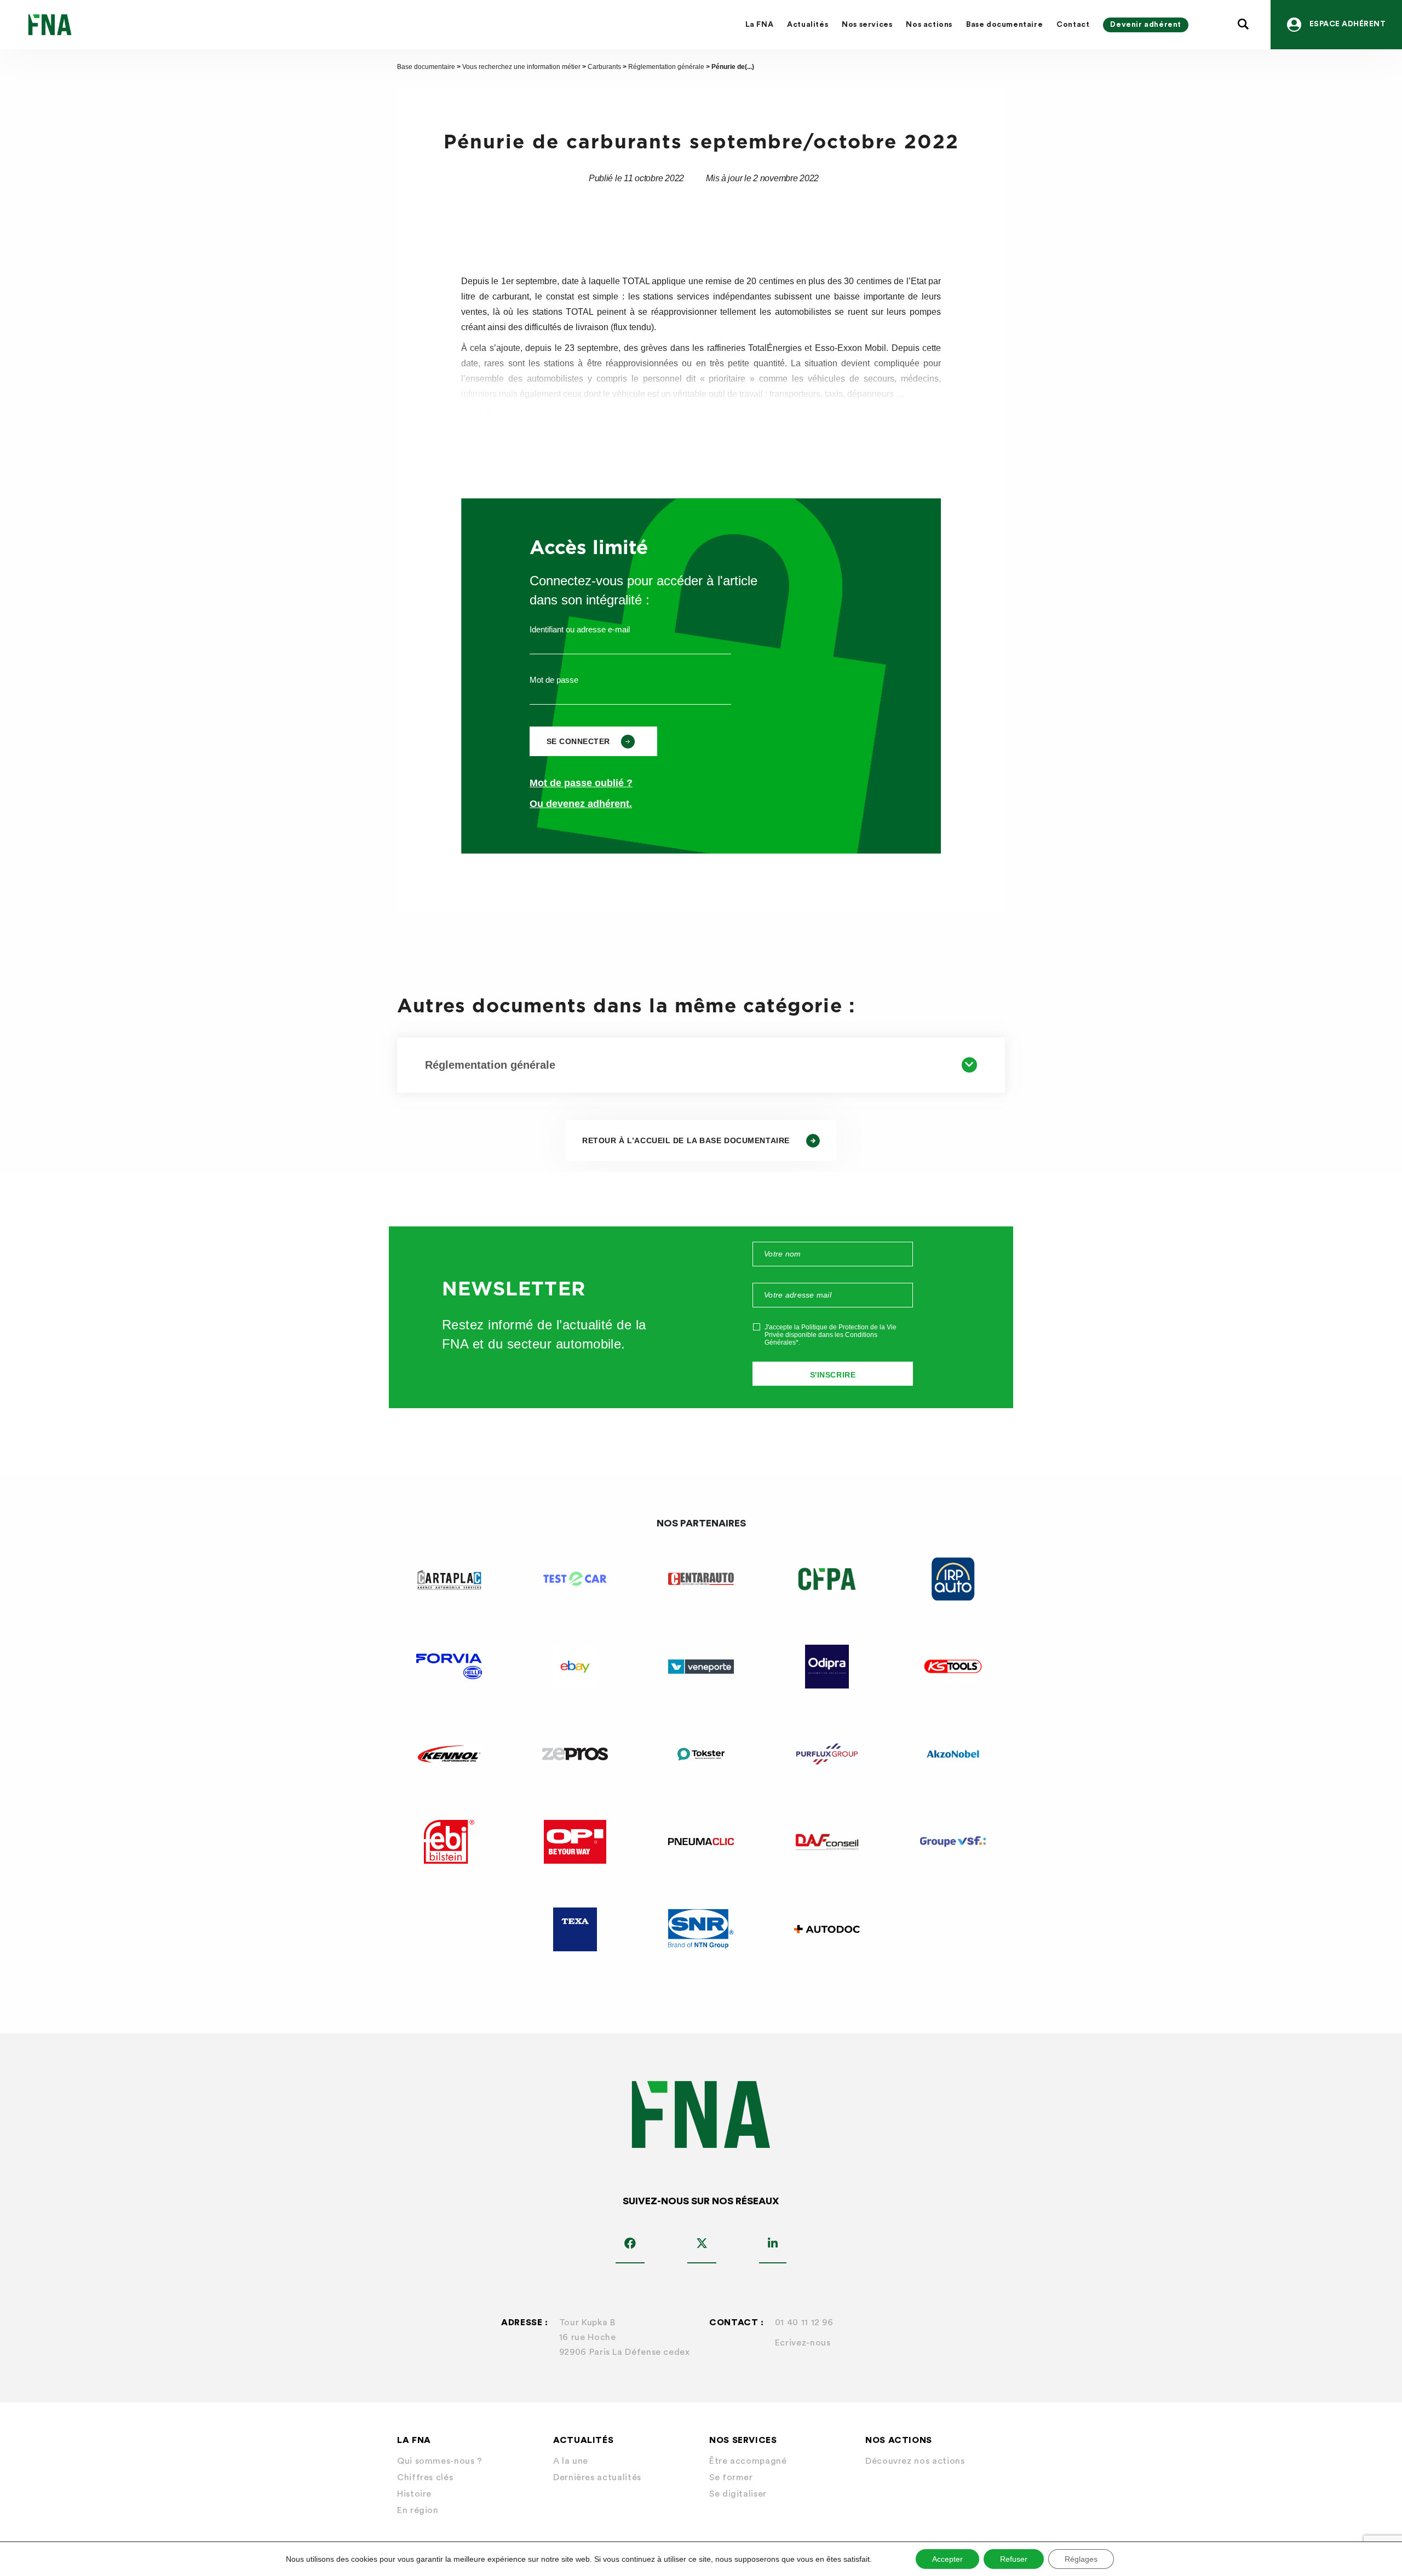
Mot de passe (554, 680)
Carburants (604, 67)
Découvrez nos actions (915, 2461)
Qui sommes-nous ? (440, 2461)
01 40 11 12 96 (804, 2323)
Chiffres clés (425, 2477)
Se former (731, 2477)
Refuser (1014, 2559)
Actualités (808, 25)
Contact (1073, 25)
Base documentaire (1004, 25)
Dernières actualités (597, 2477)
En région (418, 2510)
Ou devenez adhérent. (581, 804)
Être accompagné (748, 2461)
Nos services (867, 25)
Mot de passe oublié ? (581, 783)
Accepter (947, 2559)
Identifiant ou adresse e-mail (580, 629)
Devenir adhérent (1146, 25)
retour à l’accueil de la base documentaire (686, 1140)
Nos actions (929, 25)
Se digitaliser (738, 2494)
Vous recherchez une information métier (521, 67)
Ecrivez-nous (803, 2343)
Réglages (1081, 2559)
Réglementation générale (666, 67)
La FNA (760, 25)
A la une (571, 2461)
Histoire (414, 2494)
